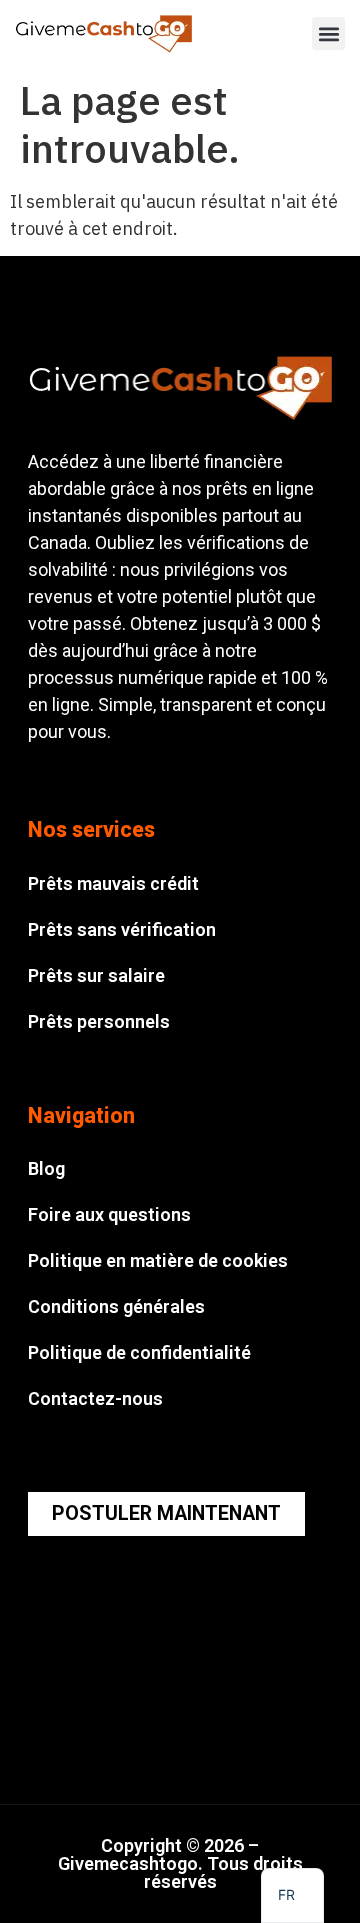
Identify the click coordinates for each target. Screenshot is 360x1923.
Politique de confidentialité (139, 1352)
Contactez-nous (95, 1398)
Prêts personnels (99, 1021)
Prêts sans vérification (122, 929)
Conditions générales (116, 1306)
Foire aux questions (109, 1214)
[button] (328, 33)
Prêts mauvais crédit (113, 883)
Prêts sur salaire (96, 975)
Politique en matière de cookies (158, 1260)
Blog (46, 1168)
